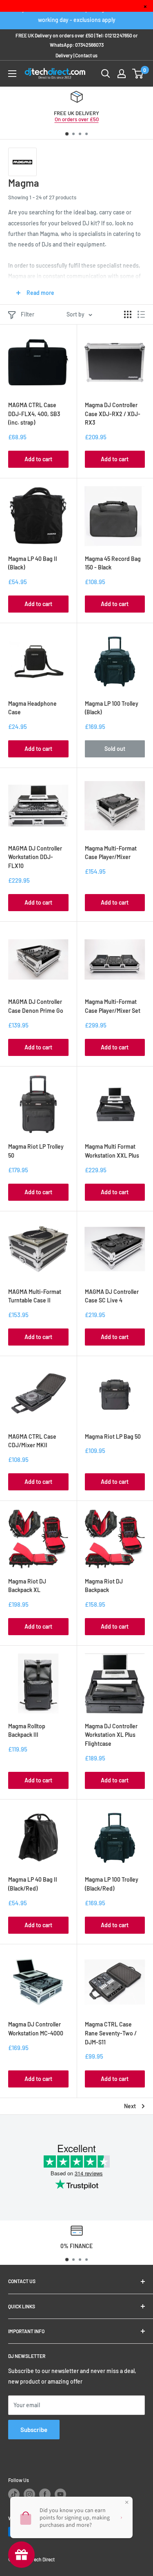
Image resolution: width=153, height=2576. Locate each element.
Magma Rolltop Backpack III (27, 1731)
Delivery (64, 55)
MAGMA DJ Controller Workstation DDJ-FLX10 (35, 857)
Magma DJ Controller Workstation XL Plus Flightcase (111, 1735)
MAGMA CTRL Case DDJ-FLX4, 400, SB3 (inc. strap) (34, 414)
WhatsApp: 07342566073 (77, 45)
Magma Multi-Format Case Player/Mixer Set (113, 1006)
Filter (28, 314)
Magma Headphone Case (32, 708)
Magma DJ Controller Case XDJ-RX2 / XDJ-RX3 (113, 414)
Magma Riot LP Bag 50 (113, 1436)
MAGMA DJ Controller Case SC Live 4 (112, 1296)
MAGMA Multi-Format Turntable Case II (35, 1296)
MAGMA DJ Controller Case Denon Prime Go (36, 1006)
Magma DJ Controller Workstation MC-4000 (36, 2029)
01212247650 (119, 35)
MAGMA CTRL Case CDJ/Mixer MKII (32, 1441)
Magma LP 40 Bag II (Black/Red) (33, 1884)
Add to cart (38, 459)
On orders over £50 (77, 119)
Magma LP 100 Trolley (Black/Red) (112, 1884)
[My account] (122, 74)
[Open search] (106, 74)
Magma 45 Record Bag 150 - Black (113, 563)
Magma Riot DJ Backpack (104, 1586)
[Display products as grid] (128, 314)
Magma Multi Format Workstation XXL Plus (112, 1151)
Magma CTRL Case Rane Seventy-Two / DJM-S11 (111, 2033)
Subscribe (34, 2430)
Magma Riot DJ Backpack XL (27, 1586)
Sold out (115, 749)
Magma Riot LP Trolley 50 (36, 1151)
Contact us (86, 55)
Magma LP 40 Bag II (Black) (33, 563)
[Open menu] (12, 74)
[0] (138, 74)
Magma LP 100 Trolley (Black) (112, 708)
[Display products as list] (141, 314)
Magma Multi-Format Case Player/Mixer (111, 853)
